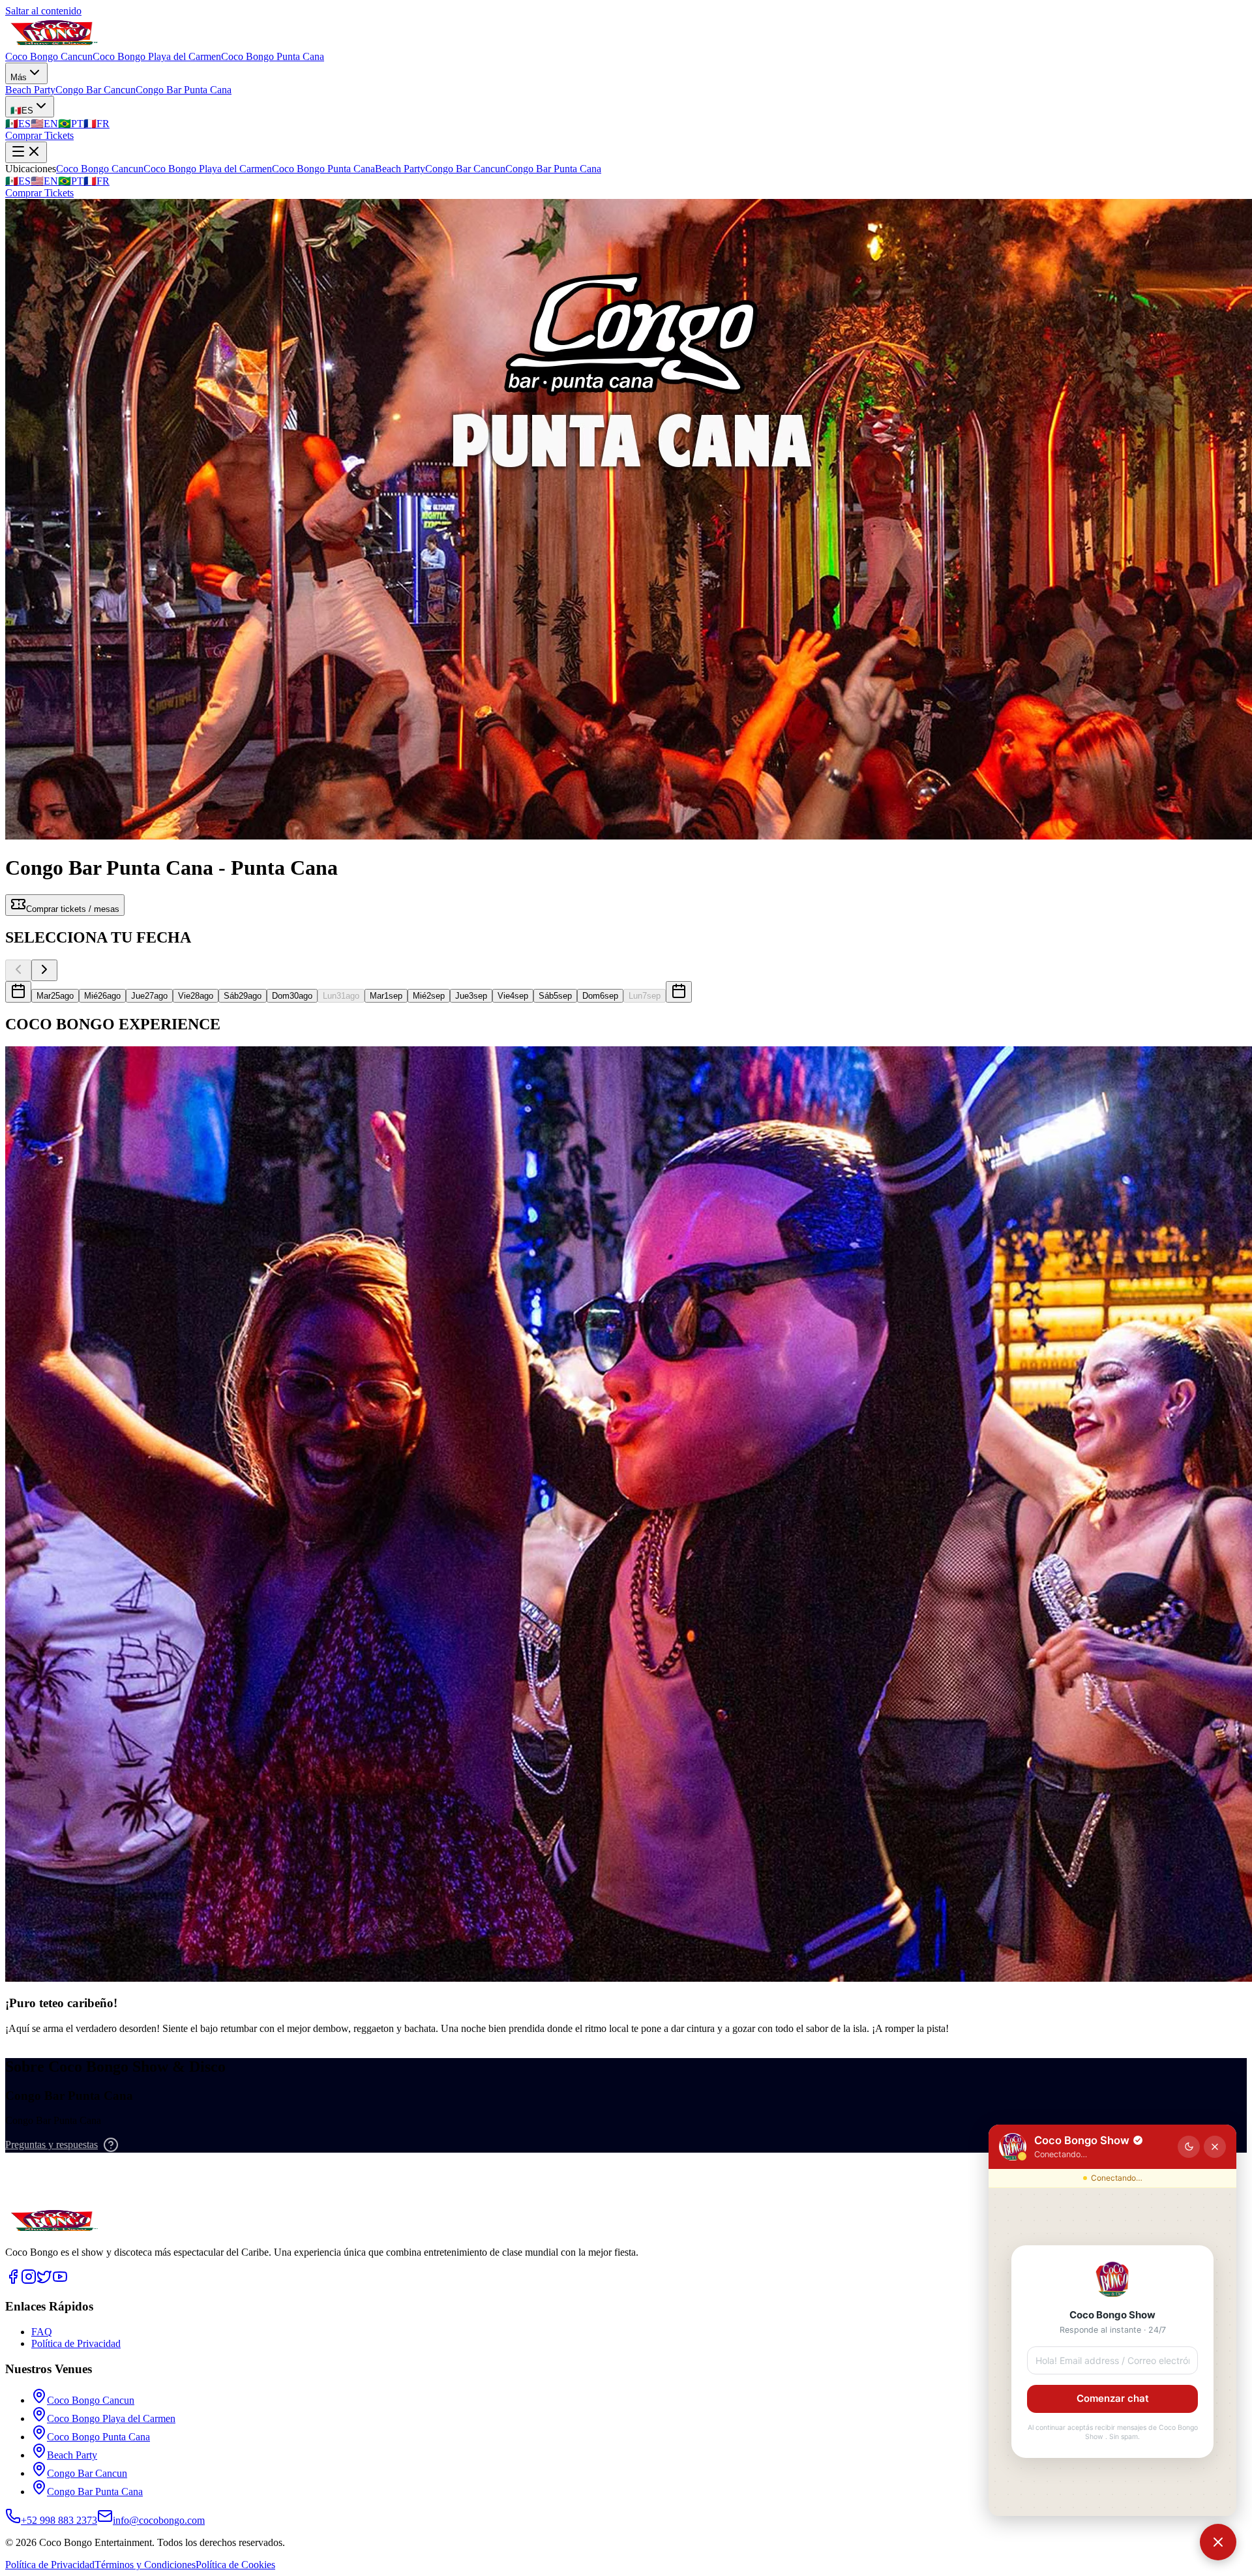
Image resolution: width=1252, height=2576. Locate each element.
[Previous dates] (18, 970)
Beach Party (30, 90)
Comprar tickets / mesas (73, 909)
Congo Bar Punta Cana (184, 90)
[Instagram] (29, 2281)
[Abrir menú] (26, 152)
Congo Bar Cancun (96, 90)
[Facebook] (13, 2281)
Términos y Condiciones (145, 2565)
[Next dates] (44, 970)
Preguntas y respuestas (52, 2144)
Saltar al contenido (43, 11)
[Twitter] (44, 2281)
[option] (55, 996)
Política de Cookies (235, 2565)
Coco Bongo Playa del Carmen (157, 56)
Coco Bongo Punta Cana (273, 56)
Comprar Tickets (39, 135)
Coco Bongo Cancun (49, 56)
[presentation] (18, 992)
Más (19, 77)
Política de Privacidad (76, 2343)
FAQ (42, 2332)
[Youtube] (60, 2281)
